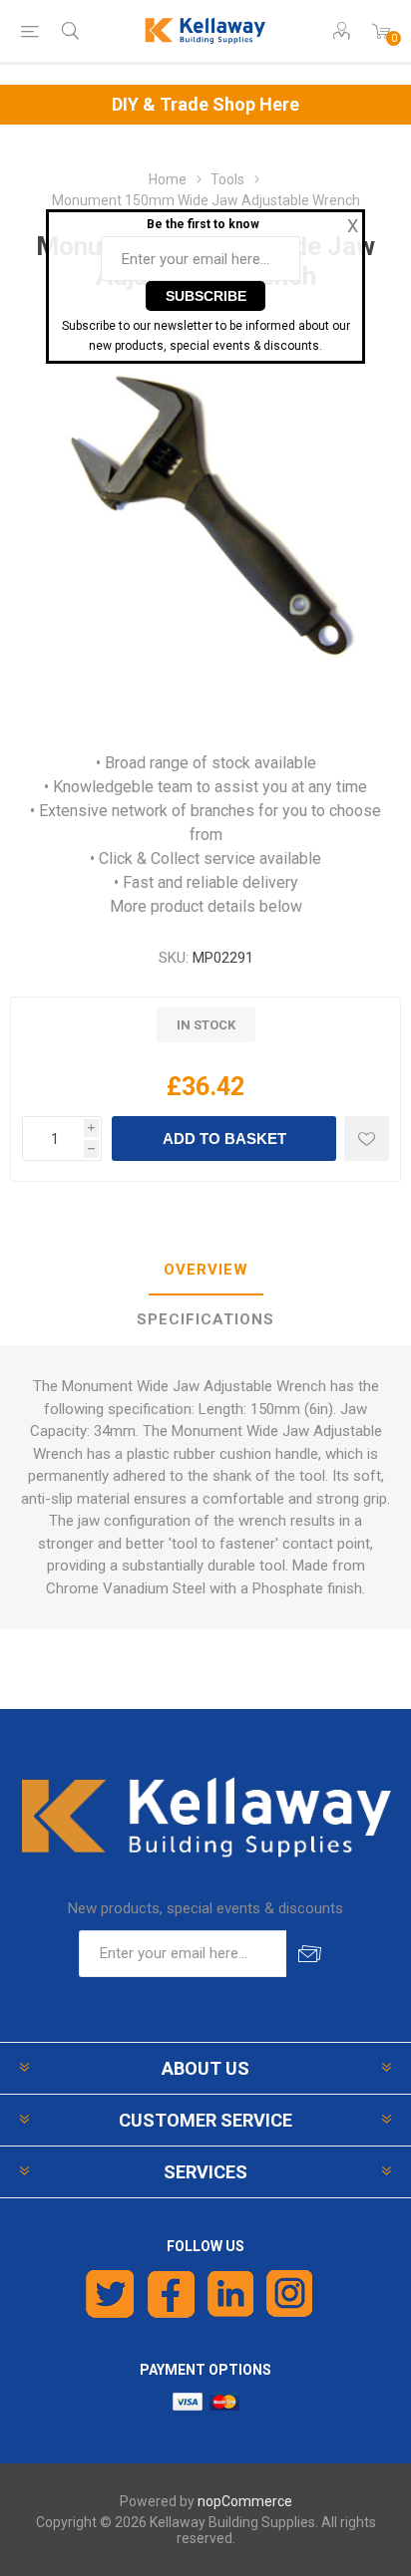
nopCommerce (245, 2501)
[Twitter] (110, 2294)
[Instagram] (290, 2294)
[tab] (205, 1271)
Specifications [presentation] (205, 1319)
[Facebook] (171, 2294)
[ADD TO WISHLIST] (367, 1139)
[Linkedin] (230, 2294)
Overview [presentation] (206, 1270)
